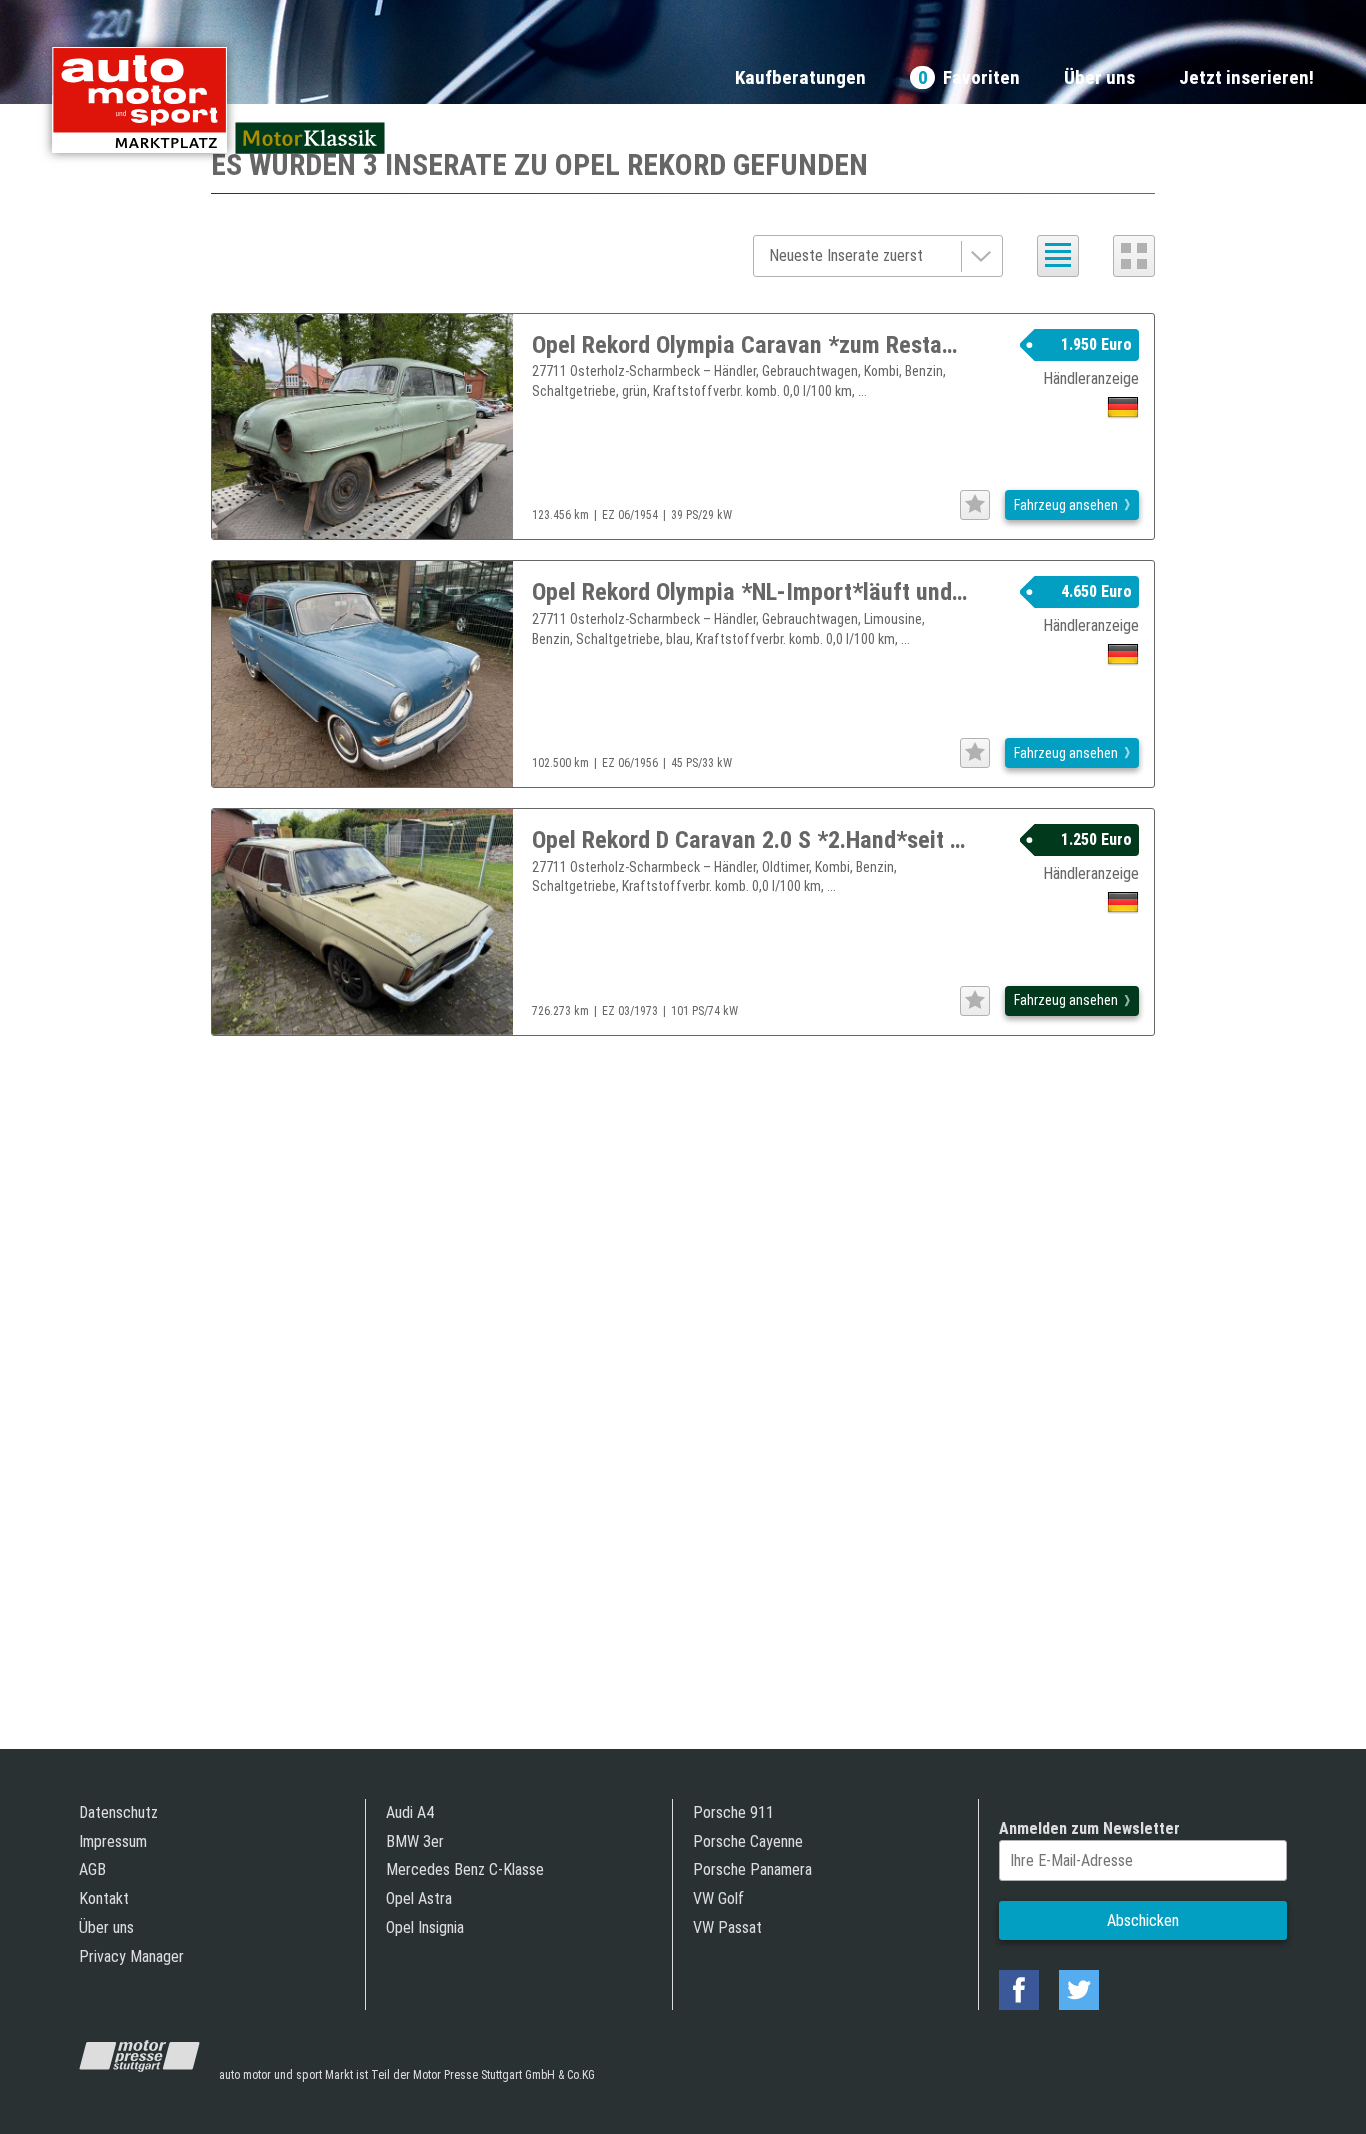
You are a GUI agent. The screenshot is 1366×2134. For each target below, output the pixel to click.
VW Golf (718, 1898)
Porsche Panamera (752, 1869)
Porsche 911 (733, 1812)
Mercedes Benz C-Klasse (465, 1869)
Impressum (113, 1841)
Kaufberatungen (800, 78)
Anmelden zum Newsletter (1089, 1828)
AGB (92, 1869)
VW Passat (727, 1927)
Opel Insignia (425, 1927)
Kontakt (104, 1898)
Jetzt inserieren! (1246, 78)
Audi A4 (410, 1812)
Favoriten (969, 78)
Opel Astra (419, 1898)
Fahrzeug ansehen (1066, 505)
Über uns (1099, 78)
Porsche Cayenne (748, 1841)
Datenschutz (118, 1812)
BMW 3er (415, 1841)
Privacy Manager (131, 1956)
